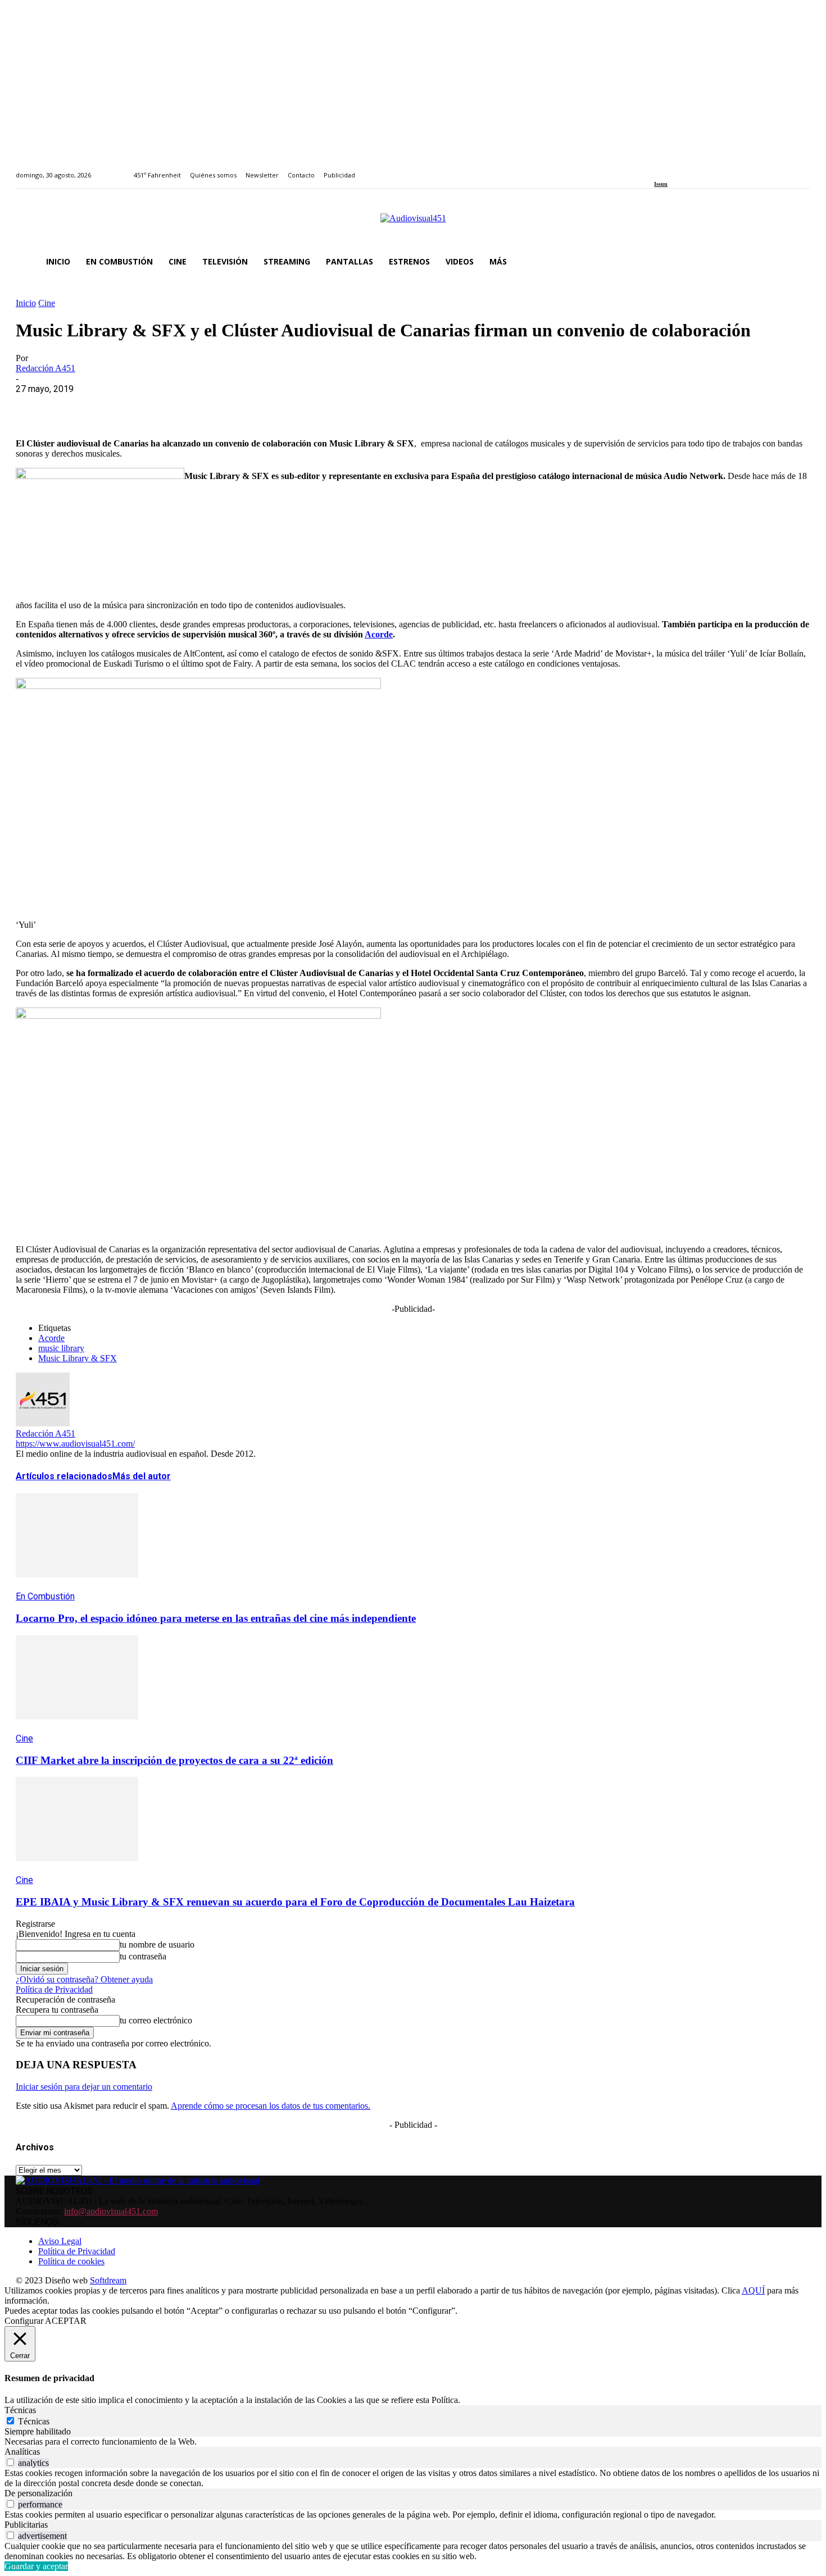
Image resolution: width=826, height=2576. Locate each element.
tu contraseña (143, 1956)
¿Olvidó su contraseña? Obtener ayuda (84, 1979)
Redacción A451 (46, 368)
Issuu (661, 184)
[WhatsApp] (115, 406)
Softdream (108, 2280)
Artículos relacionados (64, 1476)
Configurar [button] (24, 2321)
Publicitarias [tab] (26, 2525)
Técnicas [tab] (20, 2410)
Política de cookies (71, 2261)
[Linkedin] (684, 169)
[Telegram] (236, 406)
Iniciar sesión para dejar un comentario (84, 2087)
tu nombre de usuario (157, 1944)
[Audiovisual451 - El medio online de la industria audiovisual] (413, 224)
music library (61, 1348)
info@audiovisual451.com (111, 2211)
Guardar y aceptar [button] (36, 2566)
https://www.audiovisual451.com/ (75, 1444)
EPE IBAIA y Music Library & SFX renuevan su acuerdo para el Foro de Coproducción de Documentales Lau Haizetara (295, 1902)
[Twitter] (696, 169)
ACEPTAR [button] (66, 2321)
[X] (75, 406)
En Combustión (45, 1596)
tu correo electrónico (156, 2020)
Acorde (379, 634)
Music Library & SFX (78, 1358)
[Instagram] (671, 169)
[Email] (196, 406)
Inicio (26, 303)
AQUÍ (753, 2290)
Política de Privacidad (54, 1989)
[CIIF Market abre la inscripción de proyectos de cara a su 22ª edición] (77, 1728)
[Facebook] (658, 169)
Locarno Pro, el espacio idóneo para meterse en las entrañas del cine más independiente (216, 1618)
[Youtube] (709, 169)
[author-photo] (43, 1423)
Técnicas (34, 2421)
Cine (47, 303)
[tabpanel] (413, 2442)
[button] (797, 262)
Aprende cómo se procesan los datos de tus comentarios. (271, 2106)
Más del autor (142, 1476)
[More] (277, 406)
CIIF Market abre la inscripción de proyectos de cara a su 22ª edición (174, 1760)
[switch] (10, 2462)
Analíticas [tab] (22, 2452)
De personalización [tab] (38, 2493)
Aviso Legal (60, 2241)
